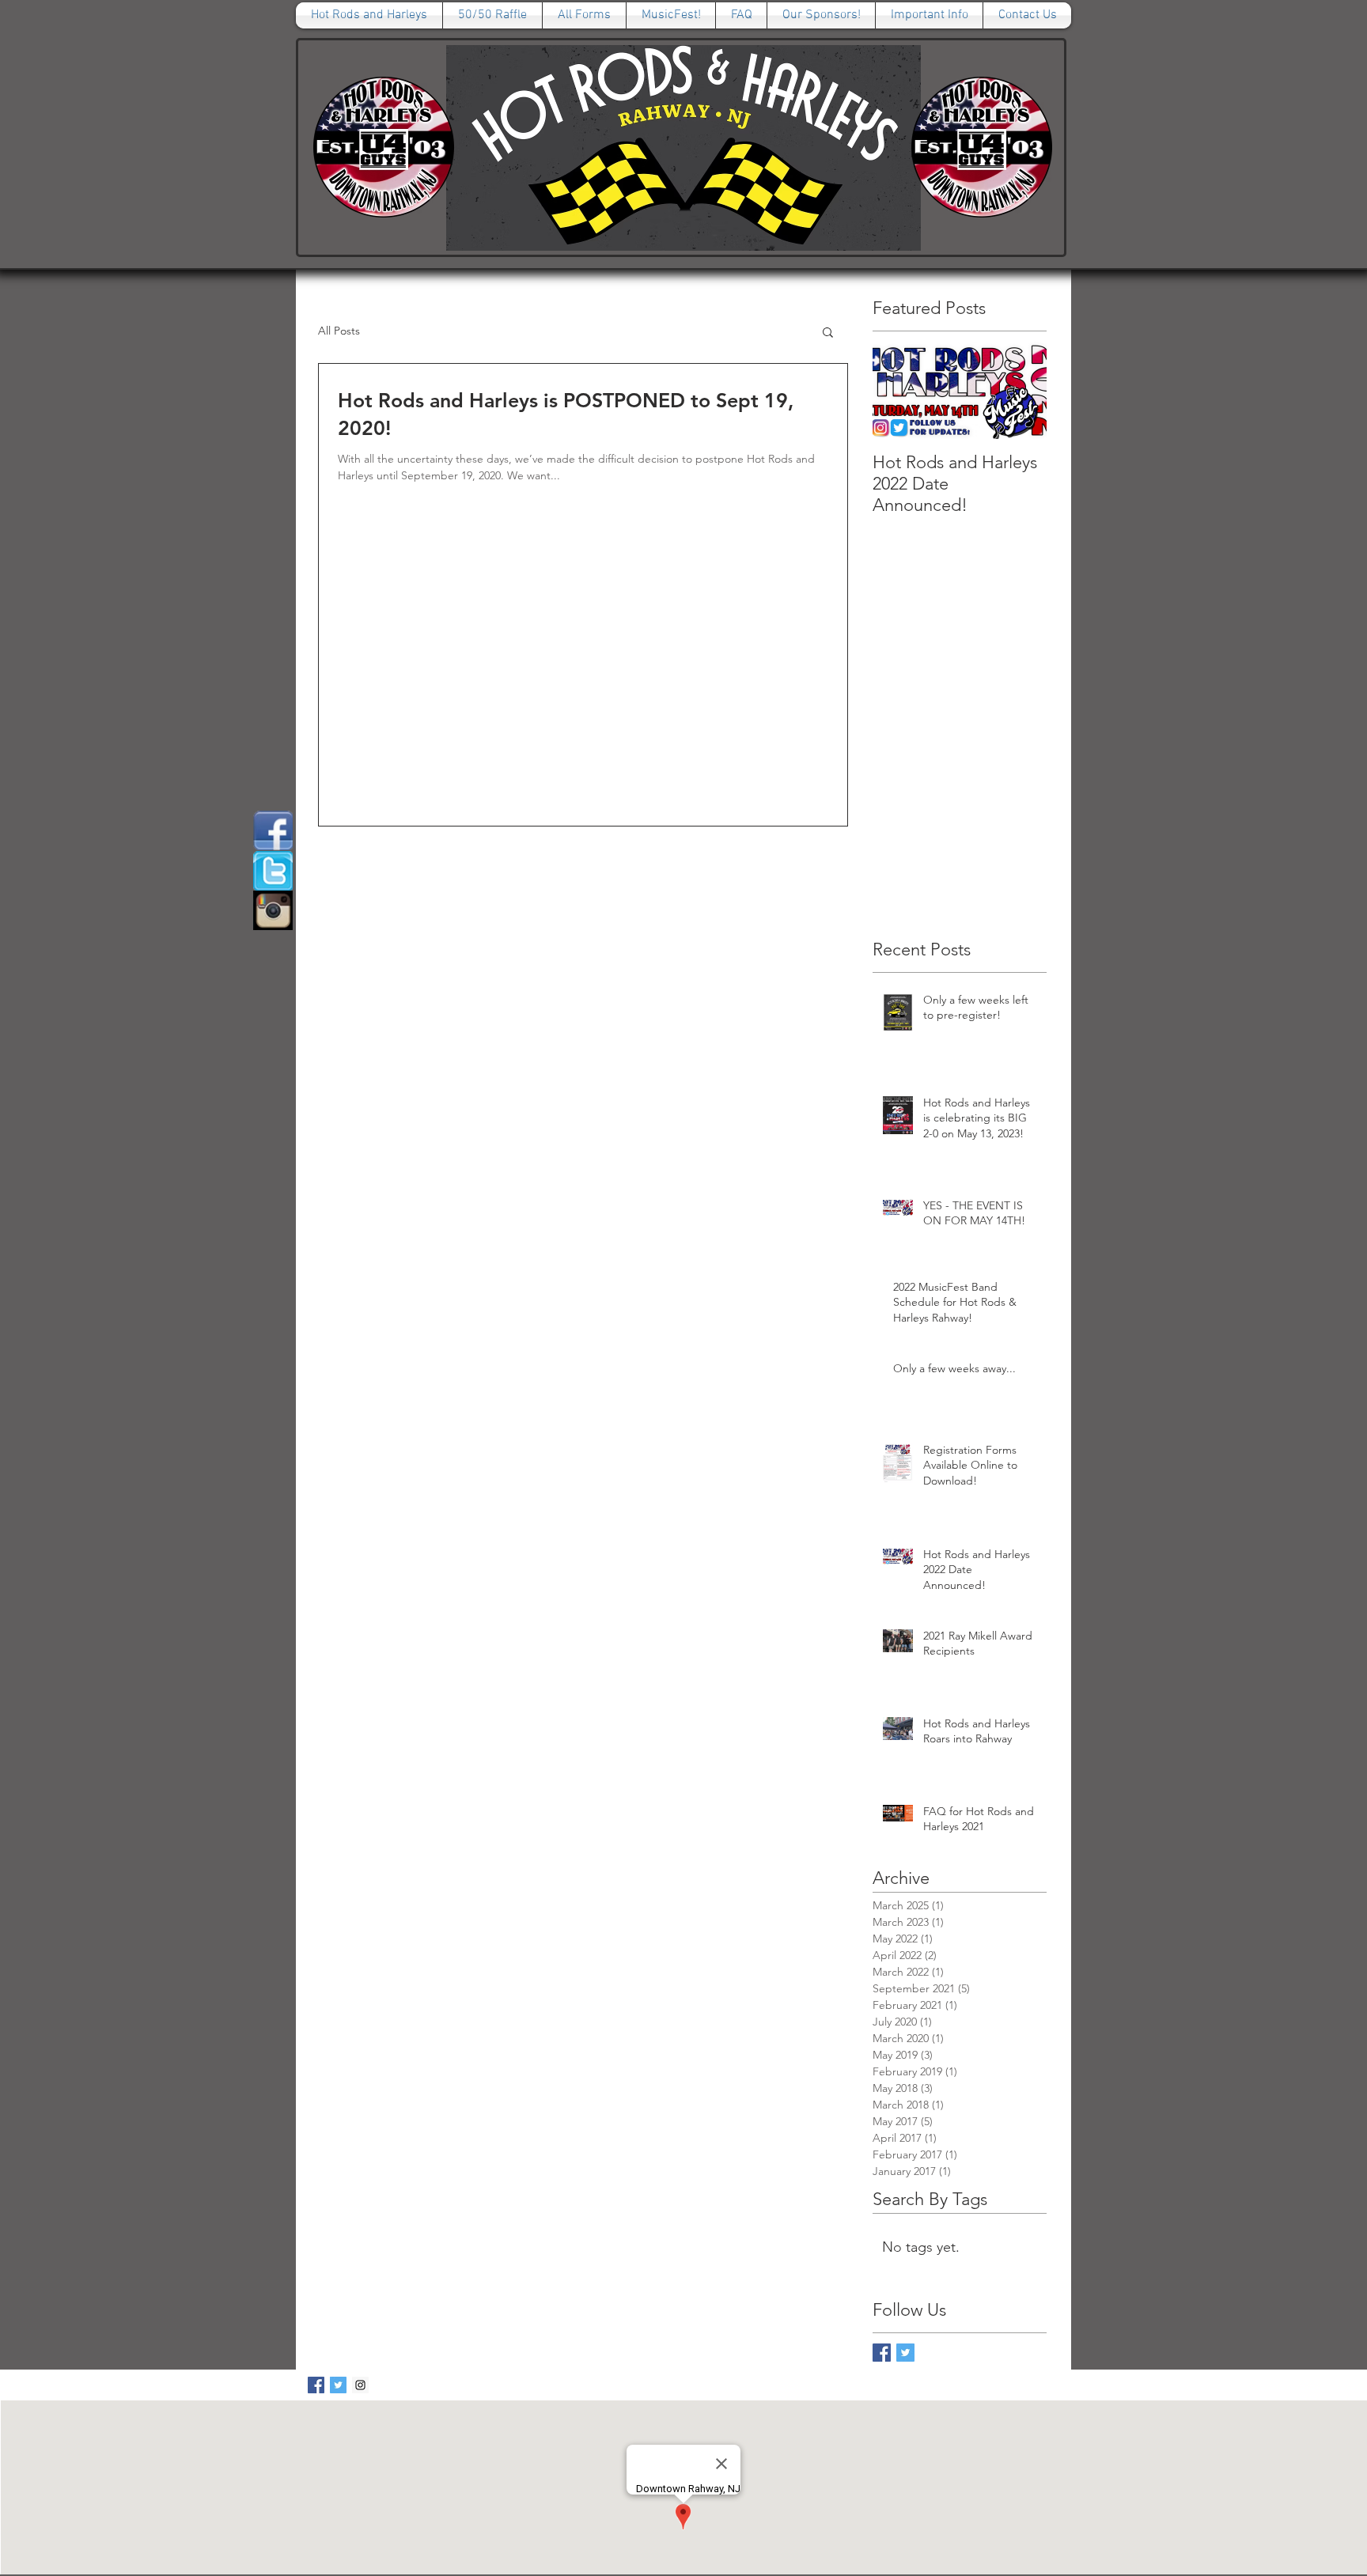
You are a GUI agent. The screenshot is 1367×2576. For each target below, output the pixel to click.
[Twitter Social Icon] (338, 2385)
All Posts (339, 331)
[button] (828, 333)
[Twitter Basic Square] (905, 2353)
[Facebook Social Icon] (316, 2385)
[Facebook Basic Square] (882, 2353)
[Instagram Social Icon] (360, 2385)
